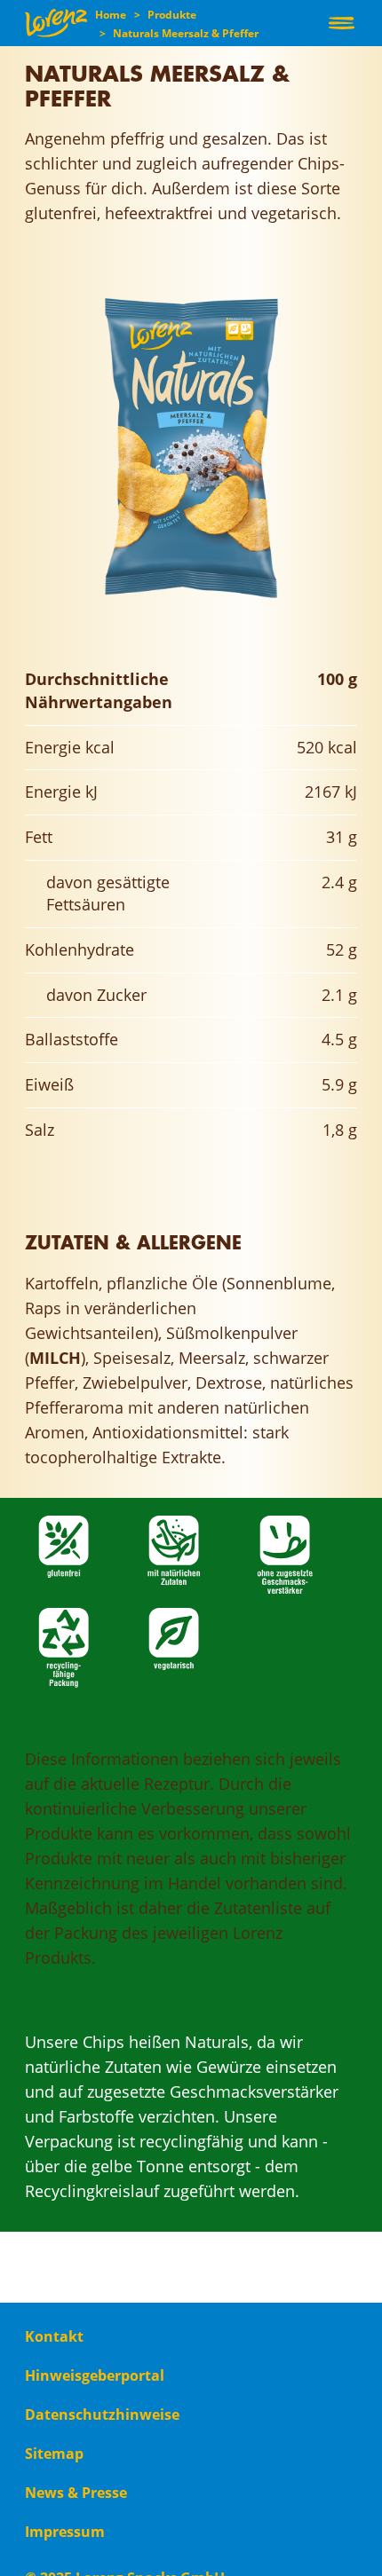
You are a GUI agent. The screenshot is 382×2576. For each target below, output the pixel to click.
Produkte (172, 15)
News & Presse (76, 2493)
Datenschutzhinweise (102, 2415)
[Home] (56, 23)
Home (111, 15)
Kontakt (54, 2336)
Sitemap (54, 2454)
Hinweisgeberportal (95, 2375)
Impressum (65, 2532)
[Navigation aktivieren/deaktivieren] (342, 23)
